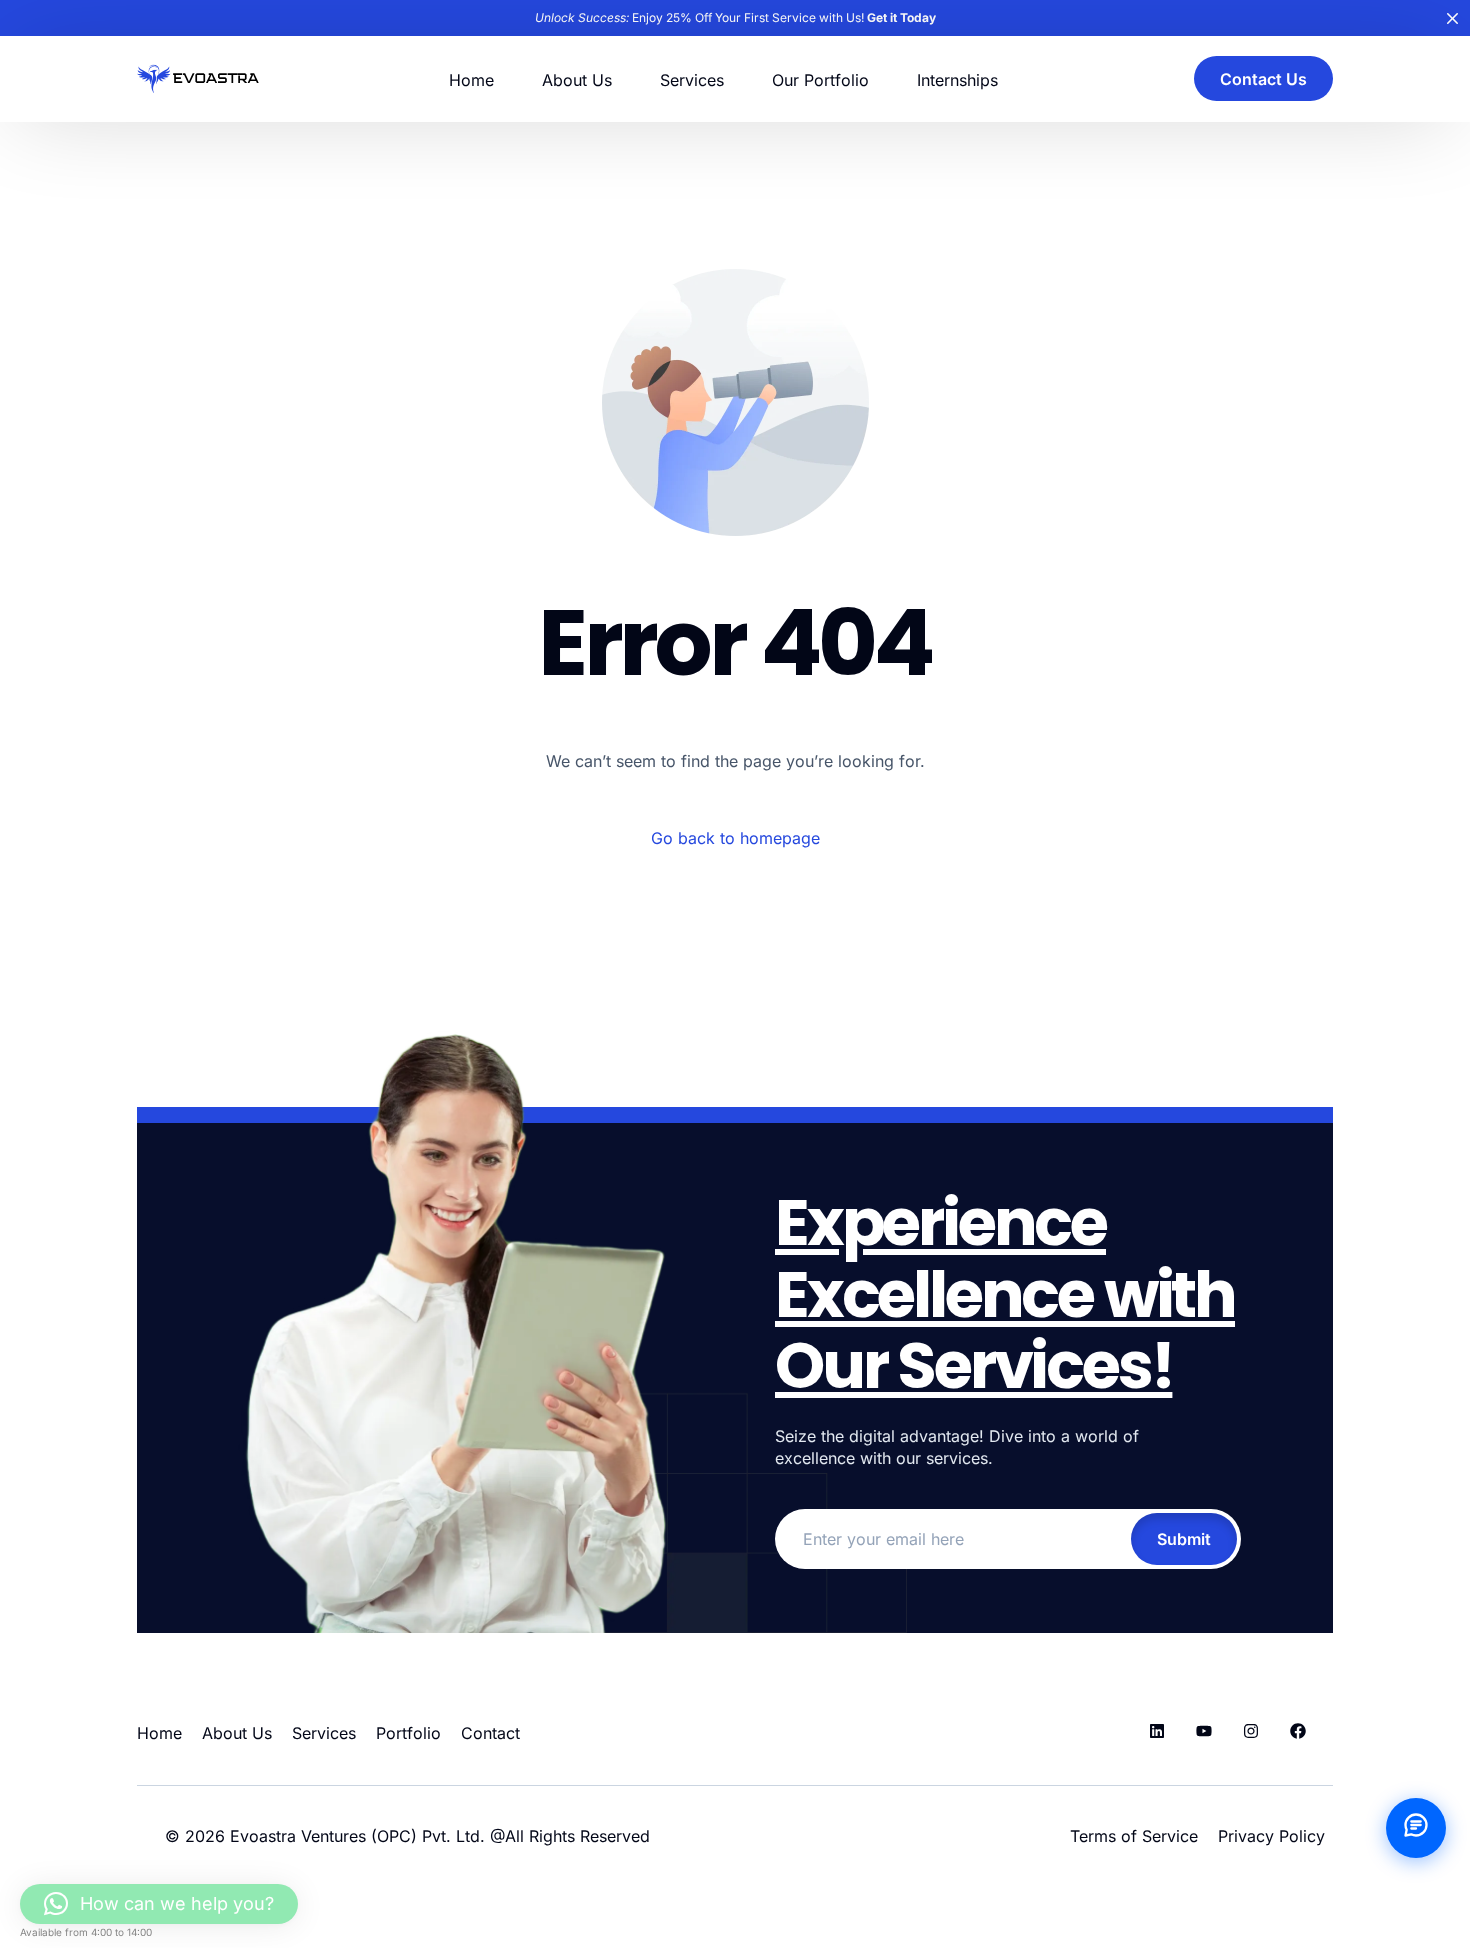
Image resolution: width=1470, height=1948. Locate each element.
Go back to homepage (735, 838)
